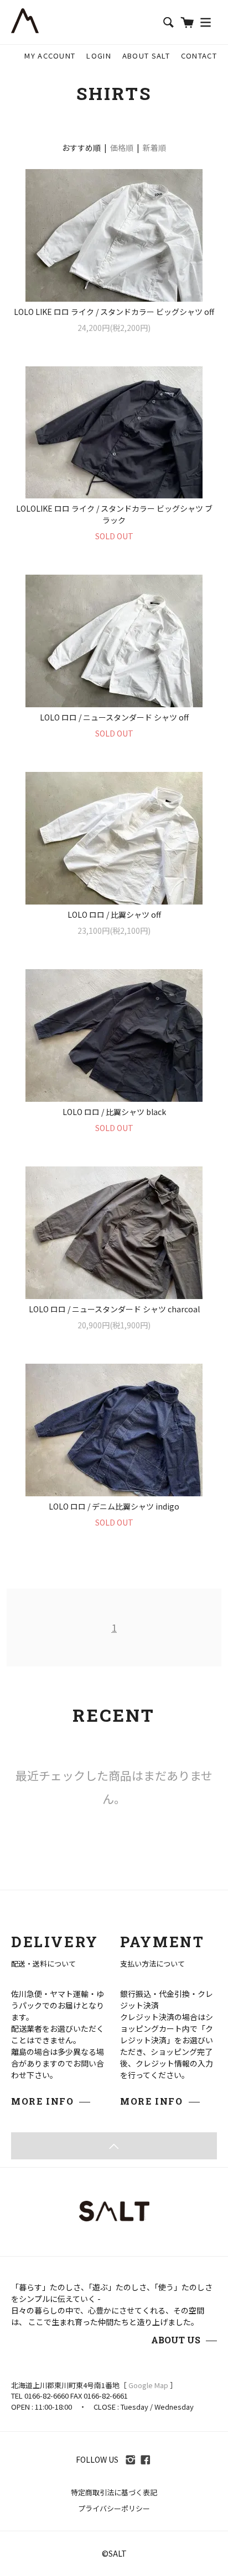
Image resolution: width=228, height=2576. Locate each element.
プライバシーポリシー (114, 2508)
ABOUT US (176, 2340)
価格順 (122, 148)
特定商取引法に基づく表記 (114, 2492)
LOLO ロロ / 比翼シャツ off (114, 914)
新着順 (154, 148)
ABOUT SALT (146, 56)
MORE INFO (42, 2101)
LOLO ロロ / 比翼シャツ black (114, 1112)
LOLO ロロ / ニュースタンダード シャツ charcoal (114, 1309)
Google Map (148, 2385)
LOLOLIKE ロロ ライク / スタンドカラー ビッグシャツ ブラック (114, 514)
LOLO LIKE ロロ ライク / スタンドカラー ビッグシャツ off (114, 312)
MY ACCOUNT (50, 56)
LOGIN (99, 56)
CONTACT (199, 56)
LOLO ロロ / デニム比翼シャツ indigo (114, 1506)
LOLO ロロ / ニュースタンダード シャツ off (114, 717)
